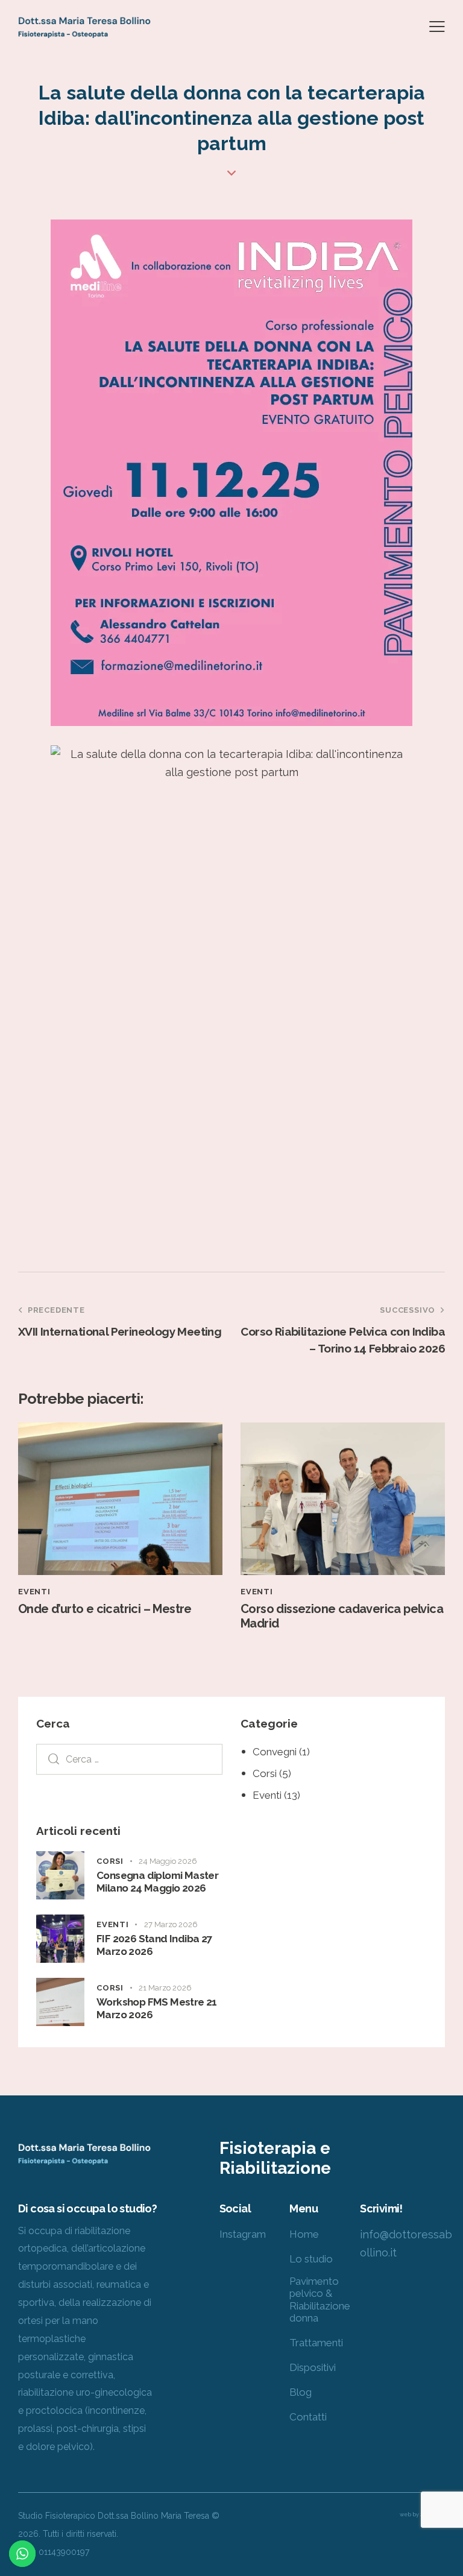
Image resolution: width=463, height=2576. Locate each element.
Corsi (265, 1773)
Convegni (275, 1752)
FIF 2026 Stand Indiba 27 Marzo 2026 (155, 1945)
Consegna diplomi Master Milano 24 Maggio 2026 (157, 1882)
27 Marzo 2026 (171, 1924)
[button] (437, 26)
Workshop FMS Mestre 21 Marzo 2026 (157, 2008)
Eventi (34, 1592)
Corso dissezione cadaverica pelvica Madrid (342, 1616)
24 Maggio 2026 (168, 1861)
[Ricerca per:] (129, 1759)
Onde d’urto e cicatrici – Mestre (105, 1609)
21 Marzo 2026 (165, 1988)
